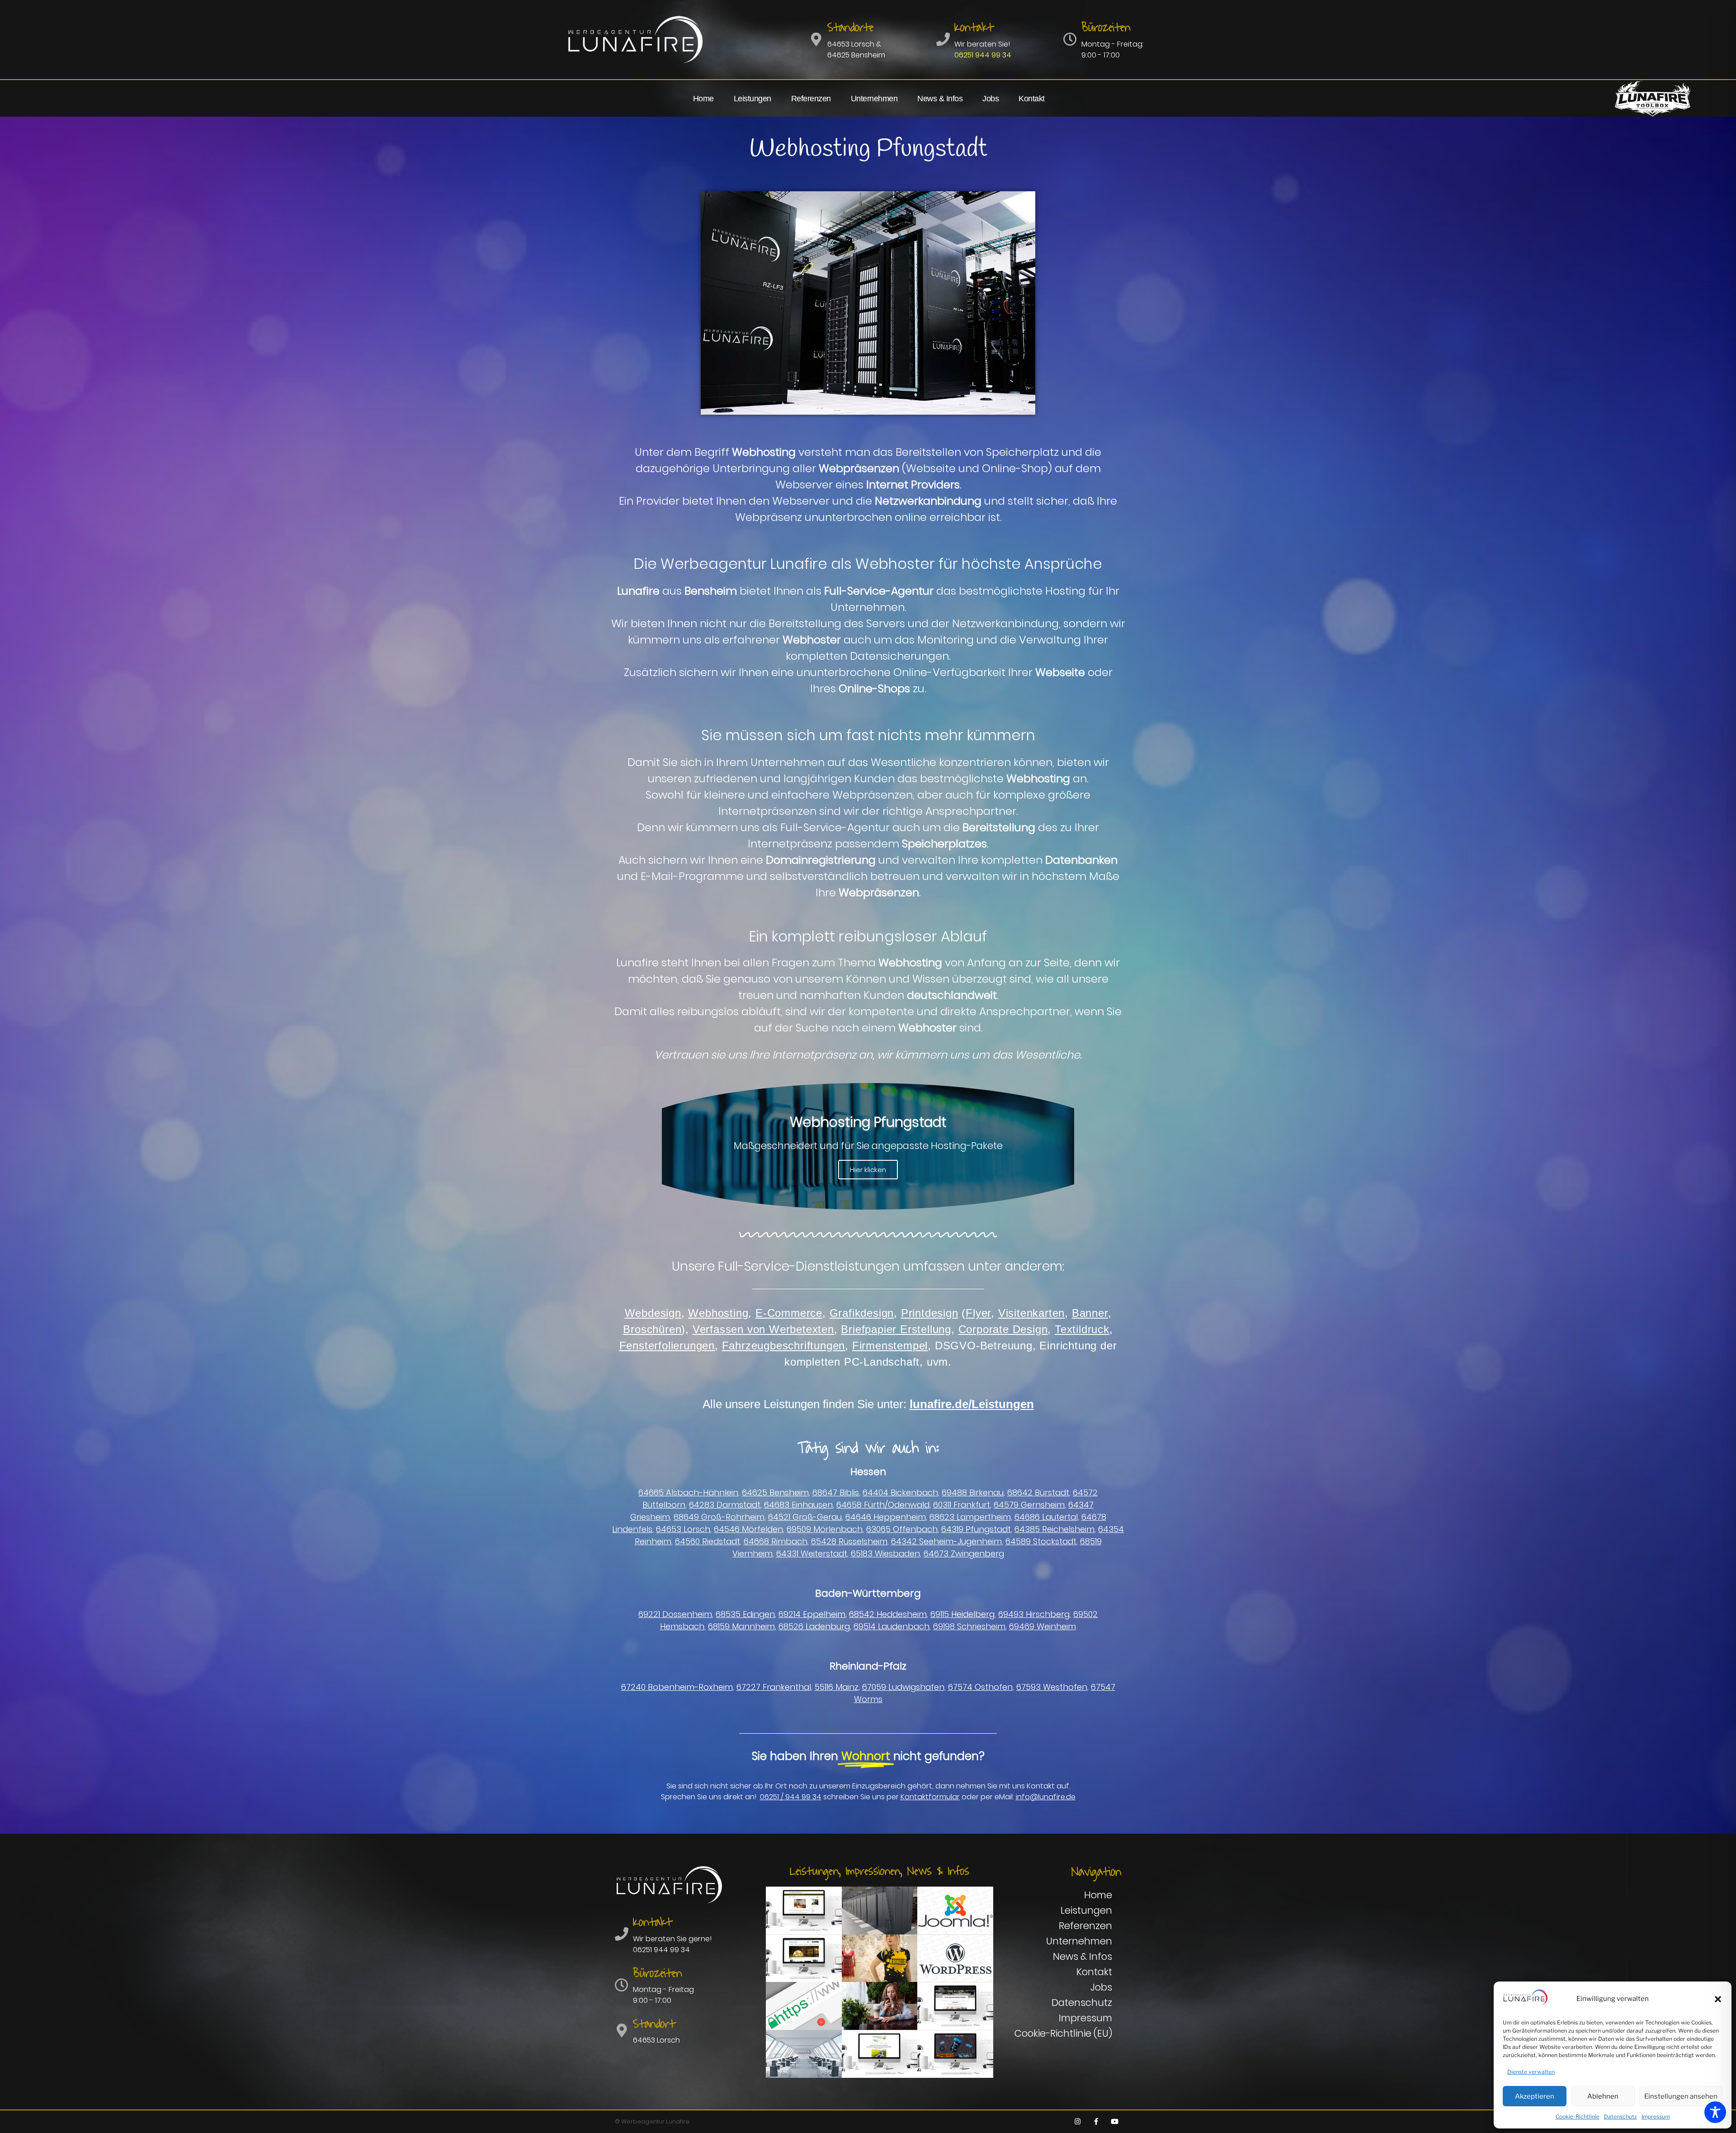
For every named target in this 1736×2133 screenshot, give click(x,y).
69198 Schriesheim (969, 1626)
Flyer (978, 1313)
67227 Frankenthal (774, 1687)
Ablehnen (1603, 2096)
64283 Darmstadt (725, 1505)
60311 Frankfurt (962, 1505)
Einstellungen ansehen (1681, 2096)
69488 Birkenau (973, 1492)
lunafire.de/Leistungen (972, 1404)
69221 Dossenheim (675, 1614)
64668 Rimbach (776, 1541)
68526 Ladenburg (814, 1626)
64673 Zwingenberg (964, 1554)
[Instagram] (1077, 2122)
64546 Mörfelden (748, 1529)
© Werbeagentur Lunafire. (652, 2121)
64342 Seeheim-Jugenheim (946, 1541)
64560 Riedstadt (708, 1541)
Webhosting (718, 1313)
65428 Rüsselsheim (849, 1541)
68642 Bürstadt (1038, 1492)
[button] (1718, 1999)
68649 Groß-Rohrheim (719, 1517)
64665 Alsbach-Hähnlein (688, 1492)
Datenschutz (1620, 2116)
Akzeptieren (1535, 2096)
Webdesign (653, 1313)
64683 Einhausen (798, 1505)
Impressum (1656, 2116)
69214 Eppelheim (812, 1614)
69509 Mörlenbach (825, 1529)
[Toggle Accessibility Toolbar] (1715, 2112)
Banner (1090, 1313)
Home (703, 99)
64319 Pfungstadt (976, 1529)
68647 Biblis (836, 1492)
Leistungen (752, 99)
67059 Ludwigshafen (903, 1687)
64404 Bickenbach (900, 1492)
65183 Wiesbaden (885, 1554)
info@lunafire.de (1046, 1797)
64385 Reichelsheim (1054, 1529)
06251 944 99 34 (983, 55)
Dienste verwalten (1531, 2072)
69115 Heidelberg (962, 1614)
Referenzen (811, 99)
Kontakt (1032, 99)
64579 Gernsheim (1029, 1505)
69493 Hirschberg (1034, 1614)
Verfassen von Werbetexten (763, 1329)
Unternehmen (874, 99)
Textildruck (1082, 1329)
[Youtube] (1114, 2122)
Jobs (991, 99)
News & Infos (940, 99)
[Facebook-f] (1096, 2122)
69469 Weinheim (1043, 1626)
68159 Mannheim (741, 1626)
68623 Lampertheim (970, 1517)
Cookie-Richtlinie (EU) (1063, 2033)
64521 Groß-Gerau (805, 1517)
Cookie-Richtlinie (1578, 2116)
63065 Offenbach (902, 1529)
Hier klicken (868, 1170)
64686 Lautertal (1046, 1517)
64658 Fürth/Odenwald (883, 1505)
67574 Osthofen (980, 1687)
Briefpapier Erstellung (896, 1329)
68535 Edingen (745, 1614)
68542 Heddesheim (888, 1614)
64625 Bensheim (775, 1492)
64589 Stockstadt (1041, 1541)
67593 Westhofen (1052, 1687)
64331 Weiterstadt (812, 1554)
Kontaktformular (930, 1797)
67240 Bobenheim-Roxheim (677, 1687)
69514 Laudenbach (892, 1626)
